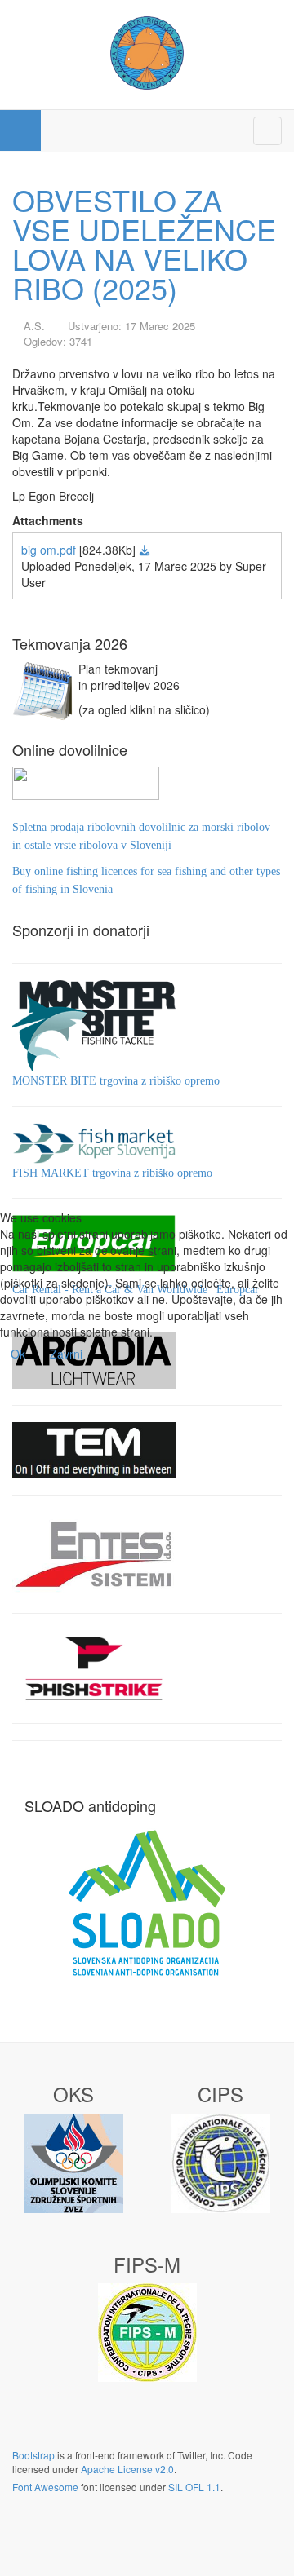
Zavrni (66, 1354)
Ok (18, 1354)
